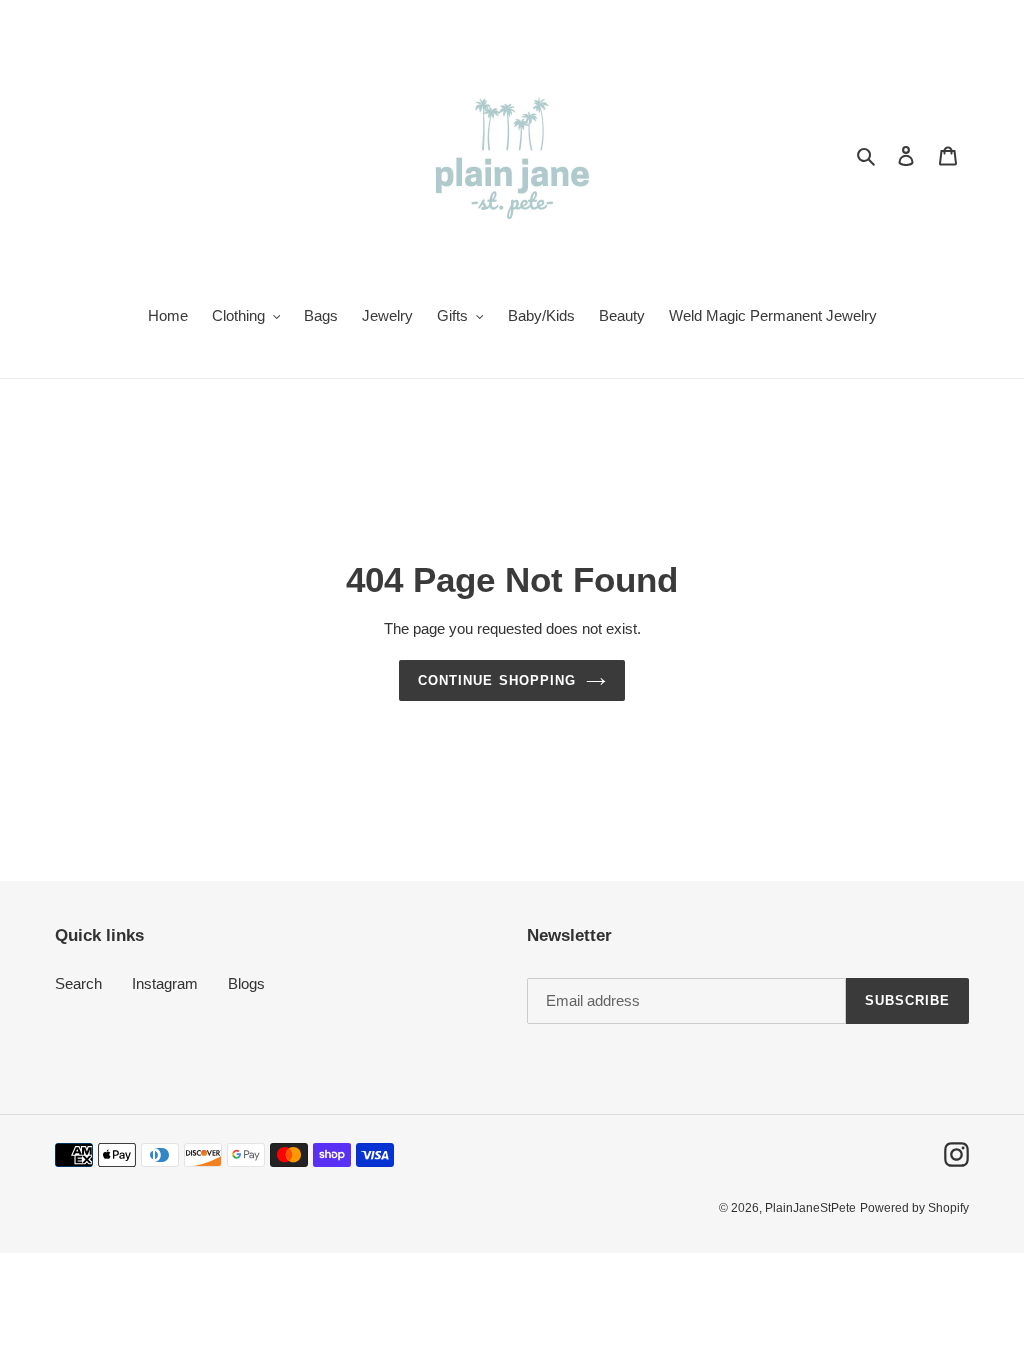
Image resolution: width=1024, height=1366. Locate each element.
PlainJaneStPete (810, 1208)
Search (78, 983)
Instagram (165, 983)
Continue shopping (497, 680)
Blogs (246, 983)
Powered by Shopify (914, 1208)
